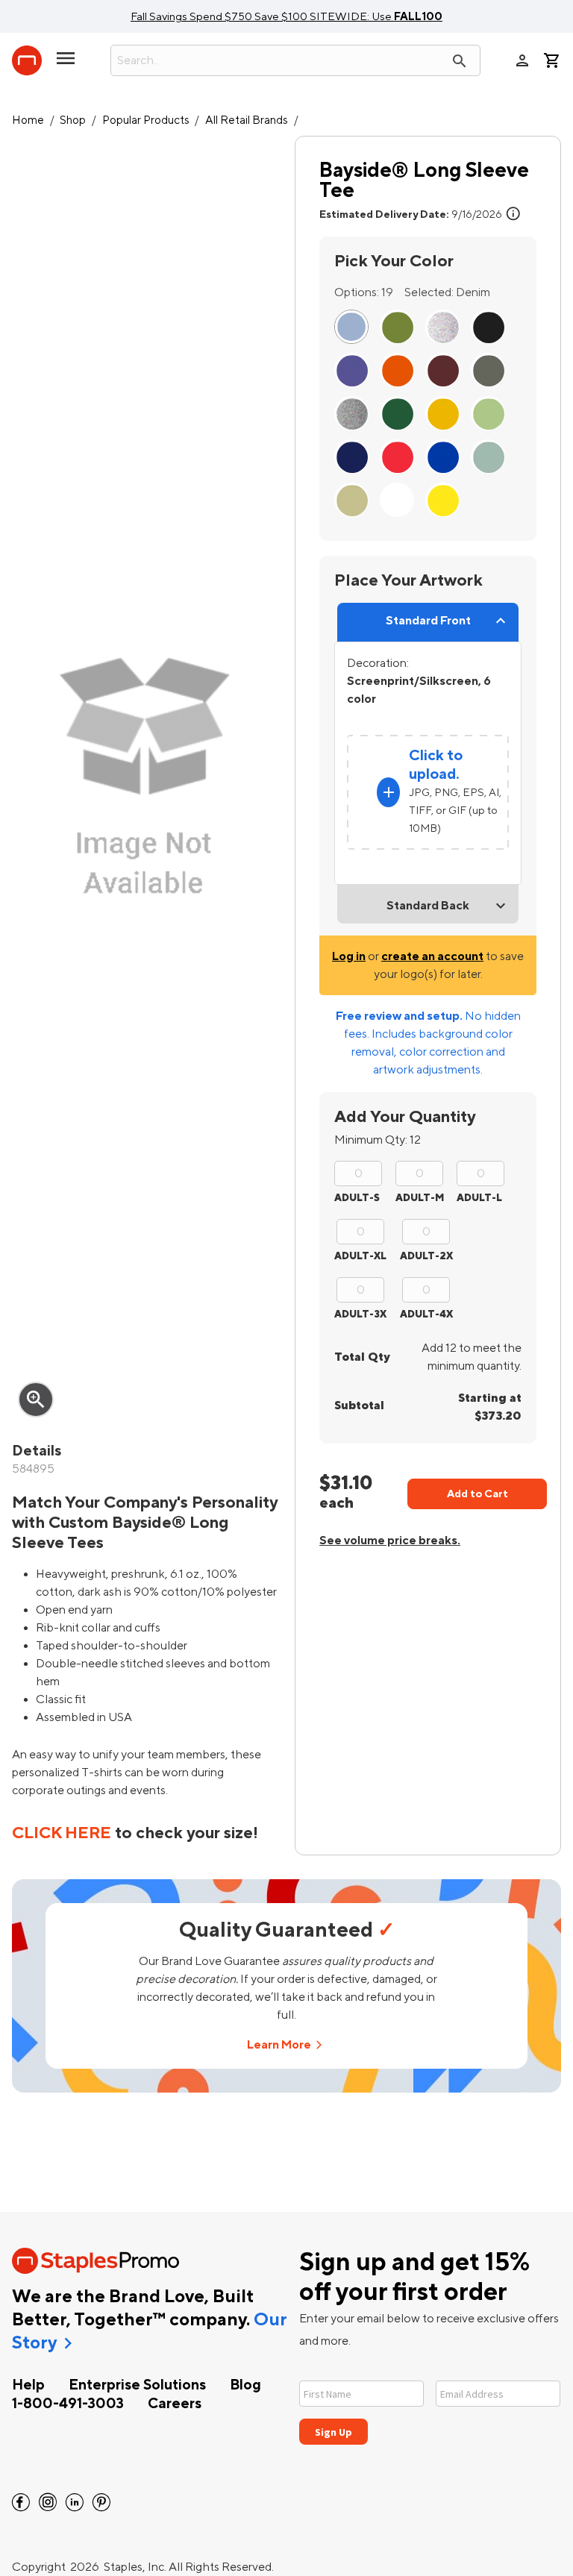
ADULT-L (479, 1198)
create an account (432, 956)
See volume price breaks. (390, 1541)
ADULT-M (420, 1198)
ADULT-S (357, 1198)
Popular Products (146, 120)
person (522, 60)
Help (28, 2385)
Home (28, 120)
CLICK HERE (62, 1833)
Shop (73, 120)
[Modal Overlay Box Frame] (430, 2403)
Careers (175, 2404)
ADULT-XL (360, 1256)
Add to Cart (477, 1494)
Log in (349, 956)
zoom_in (36, 1400)
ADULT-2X (426, 1256)
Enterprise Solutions (137, 2385)
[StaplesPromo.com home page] (27, 60)
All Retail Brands (247, 120)
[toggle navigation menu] (66, 64)
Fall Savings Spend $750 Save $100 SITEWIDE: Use (286, 16)
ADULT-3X (360, 1314)
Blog (245, 2385)
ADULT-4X (426, 1314)
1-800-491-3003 (68, 2404)
